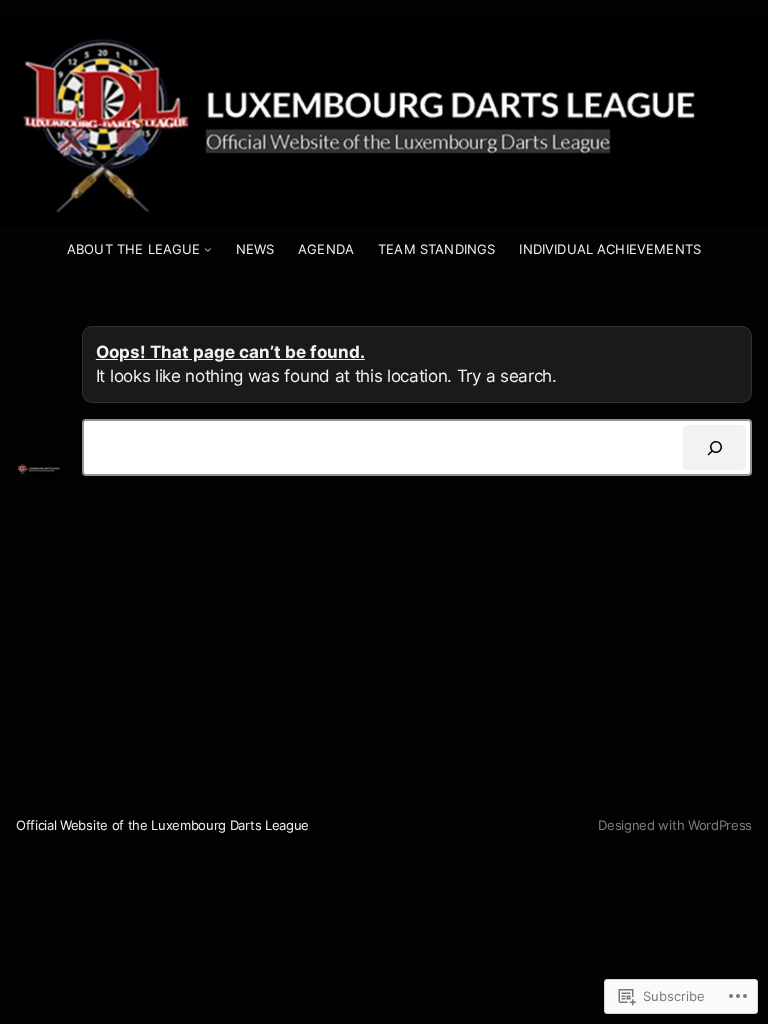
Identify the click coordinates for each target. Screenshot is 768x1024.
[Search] (714, 447)
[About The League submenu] (208, 249)
